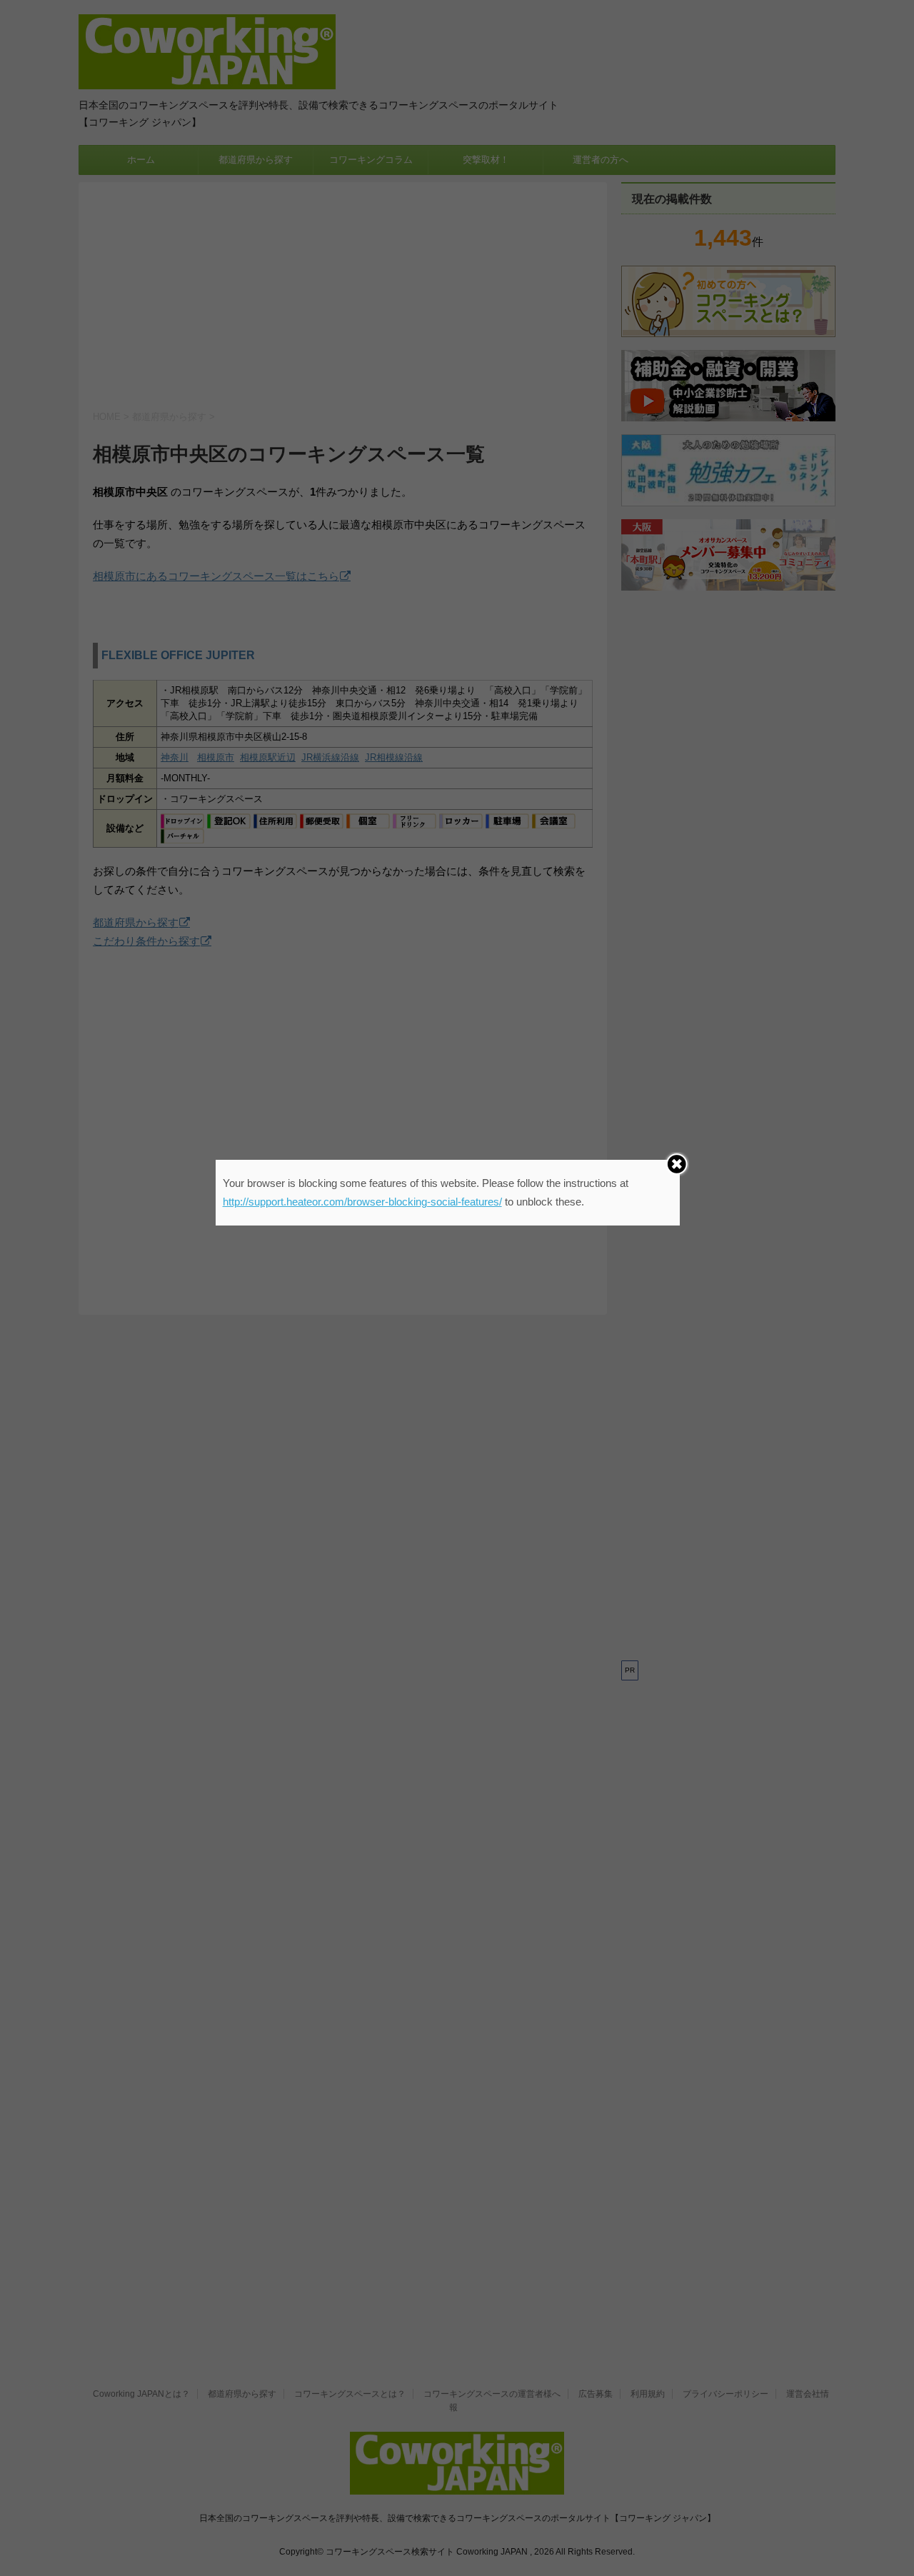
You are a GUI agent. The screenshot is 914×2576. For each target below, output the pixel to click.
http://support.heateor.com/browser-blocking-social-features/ (362, 1202)
